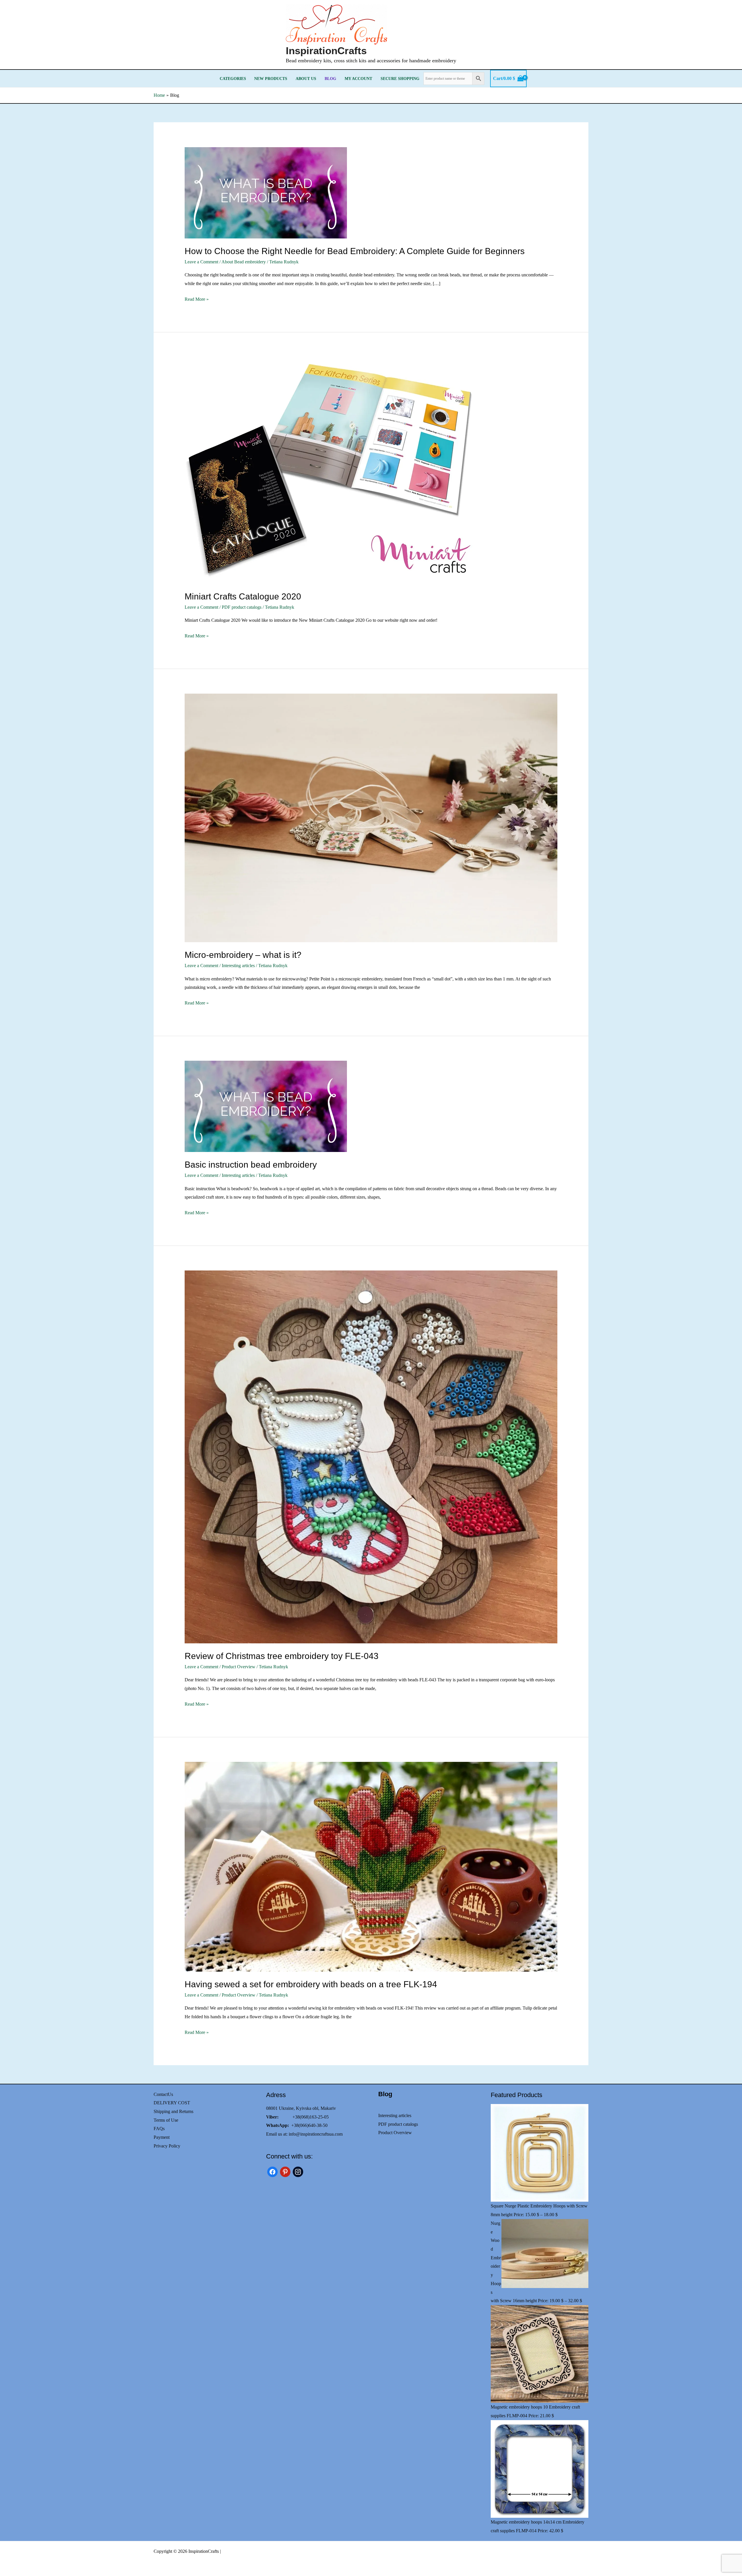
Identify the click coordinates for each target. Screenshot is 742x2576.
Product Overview (239, 1667)
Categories (233, 79)
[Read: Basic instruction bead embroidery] (371, 1106)
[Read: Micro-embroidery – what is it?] (371, 818)
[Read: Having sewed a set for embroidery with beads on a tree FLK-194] (371, 1867)
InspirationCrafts (326, 51)
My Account (358, 79)
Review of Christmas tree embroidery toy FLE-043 (282, 1656)
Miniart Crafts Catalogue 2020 (243, 596)
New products (271, 79)
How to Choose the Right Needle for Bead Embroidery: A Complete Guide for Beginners (355, 251)
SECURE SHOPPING (400, 79)
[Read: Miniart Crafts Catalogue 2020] (371, 470)
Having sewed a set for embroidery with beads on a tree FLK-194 (311, 1984)
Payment (162, 2137)
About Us (306, 79)
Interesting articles (238, 966)
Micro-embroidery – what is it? (243, 955)
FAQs (159, 2129)
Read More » (197, 300)
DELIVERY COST (172, 2103)
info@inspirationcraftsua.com (316, 2134)
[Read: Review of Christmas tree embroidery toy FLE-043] (371, 1457)
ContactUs (163, 2094)
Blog (330, 79)
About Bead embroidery (244, 262)
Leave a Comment (201, 262)
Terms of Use (166, 2120)
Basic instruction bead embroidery (251, 1165)
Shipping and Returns (173, 2111)
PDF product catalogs (242, 607)
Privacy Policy (167, 2146)
